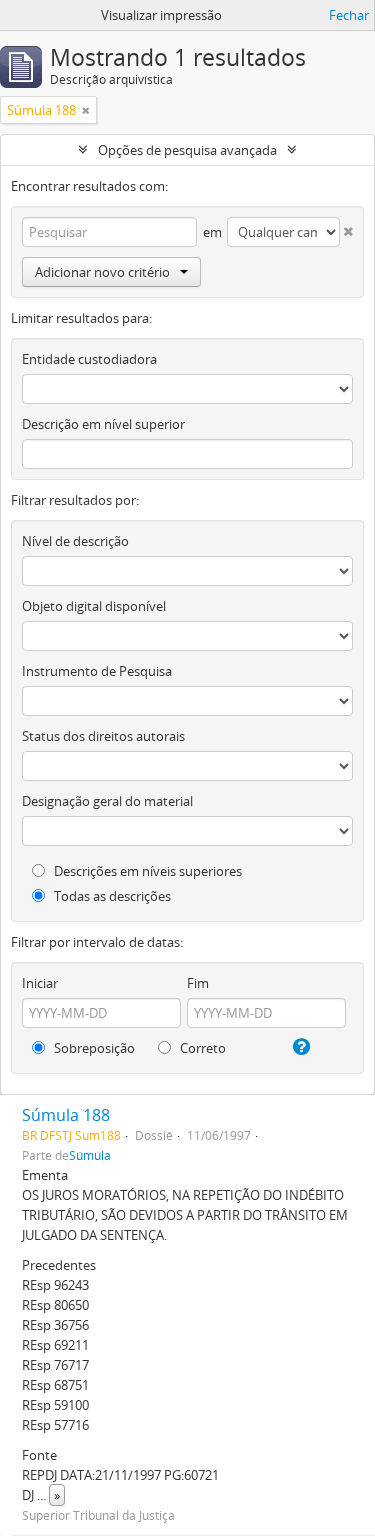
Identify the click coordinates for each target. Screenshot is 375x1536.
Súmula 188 (66, 1115)
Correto (201, 1048)
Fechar (349, 15)
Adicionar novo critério (102, 272)
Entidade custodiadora (89, 359)
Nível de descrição (75, 541)
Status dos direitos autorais (103, 736)
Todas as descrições (111, 896)
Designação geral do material (107, 801)
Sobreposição (93, 1048)
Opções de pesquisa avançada (187, 150)
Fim (198, 983)
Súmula (90, 1155)
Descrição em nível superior (103, 424)
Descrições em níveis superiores (146, 871)
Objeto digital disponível (94, 606)
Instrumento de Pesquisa (97, 671)
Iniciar (40, 983)
